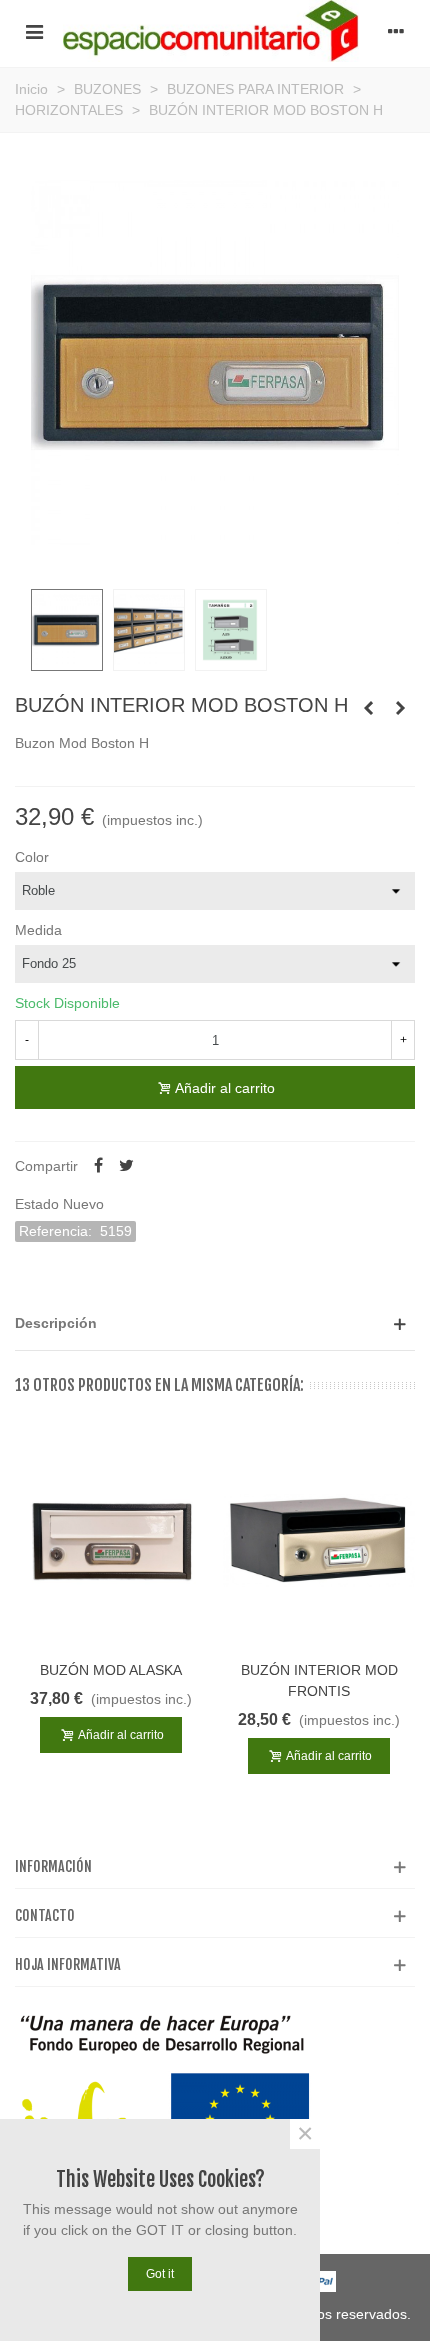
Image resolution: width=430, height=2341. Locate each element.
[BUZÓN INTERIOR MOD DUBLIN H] (368, 708)
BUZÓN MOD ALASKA (111, 1670)
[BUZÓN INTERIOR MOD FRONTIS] (319, 1540)
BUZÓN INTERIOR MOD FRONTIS (319, 1680)
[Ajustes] (396, 31)
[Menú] (34, 31)
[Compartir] (98, 1166)
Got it (160, 2274)
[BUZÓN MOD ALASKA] (111, 1540)
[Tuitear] (126, 1166)
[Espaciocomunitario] (215, 31)
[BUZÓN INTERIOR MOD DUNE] (400, 708)
